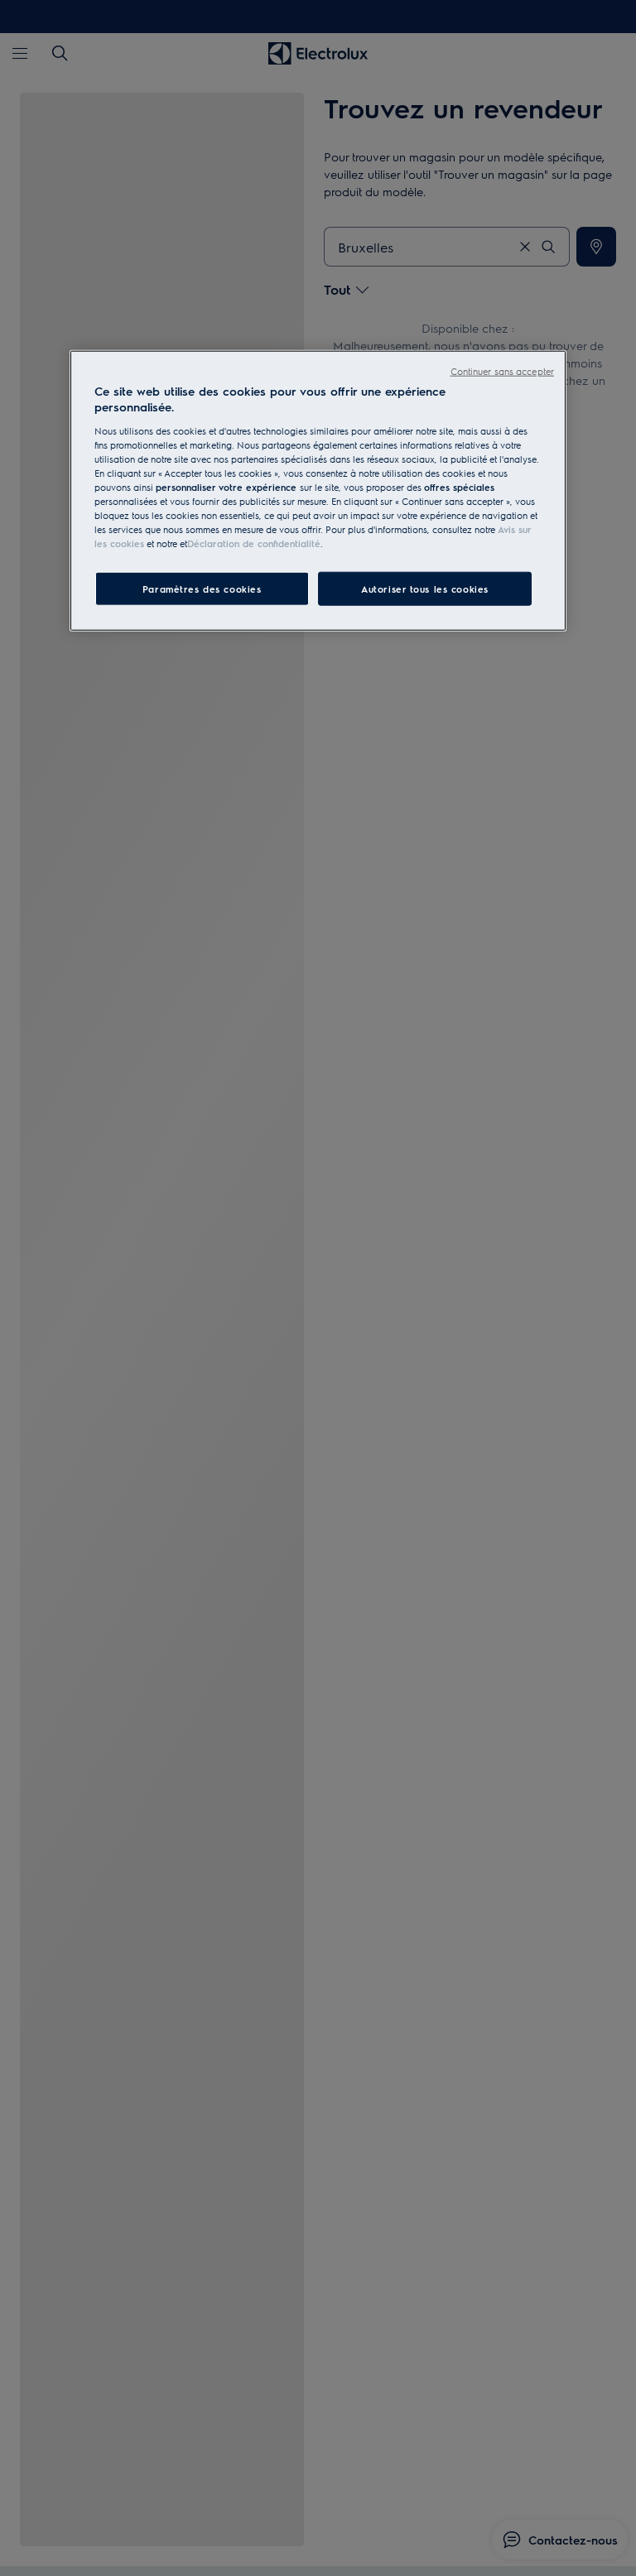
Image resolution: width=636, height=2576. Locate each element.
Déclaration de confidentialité (254, 543)
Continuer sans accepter (502, 371)
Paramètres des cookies (202, 588)
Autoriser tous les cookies (425, 588)
